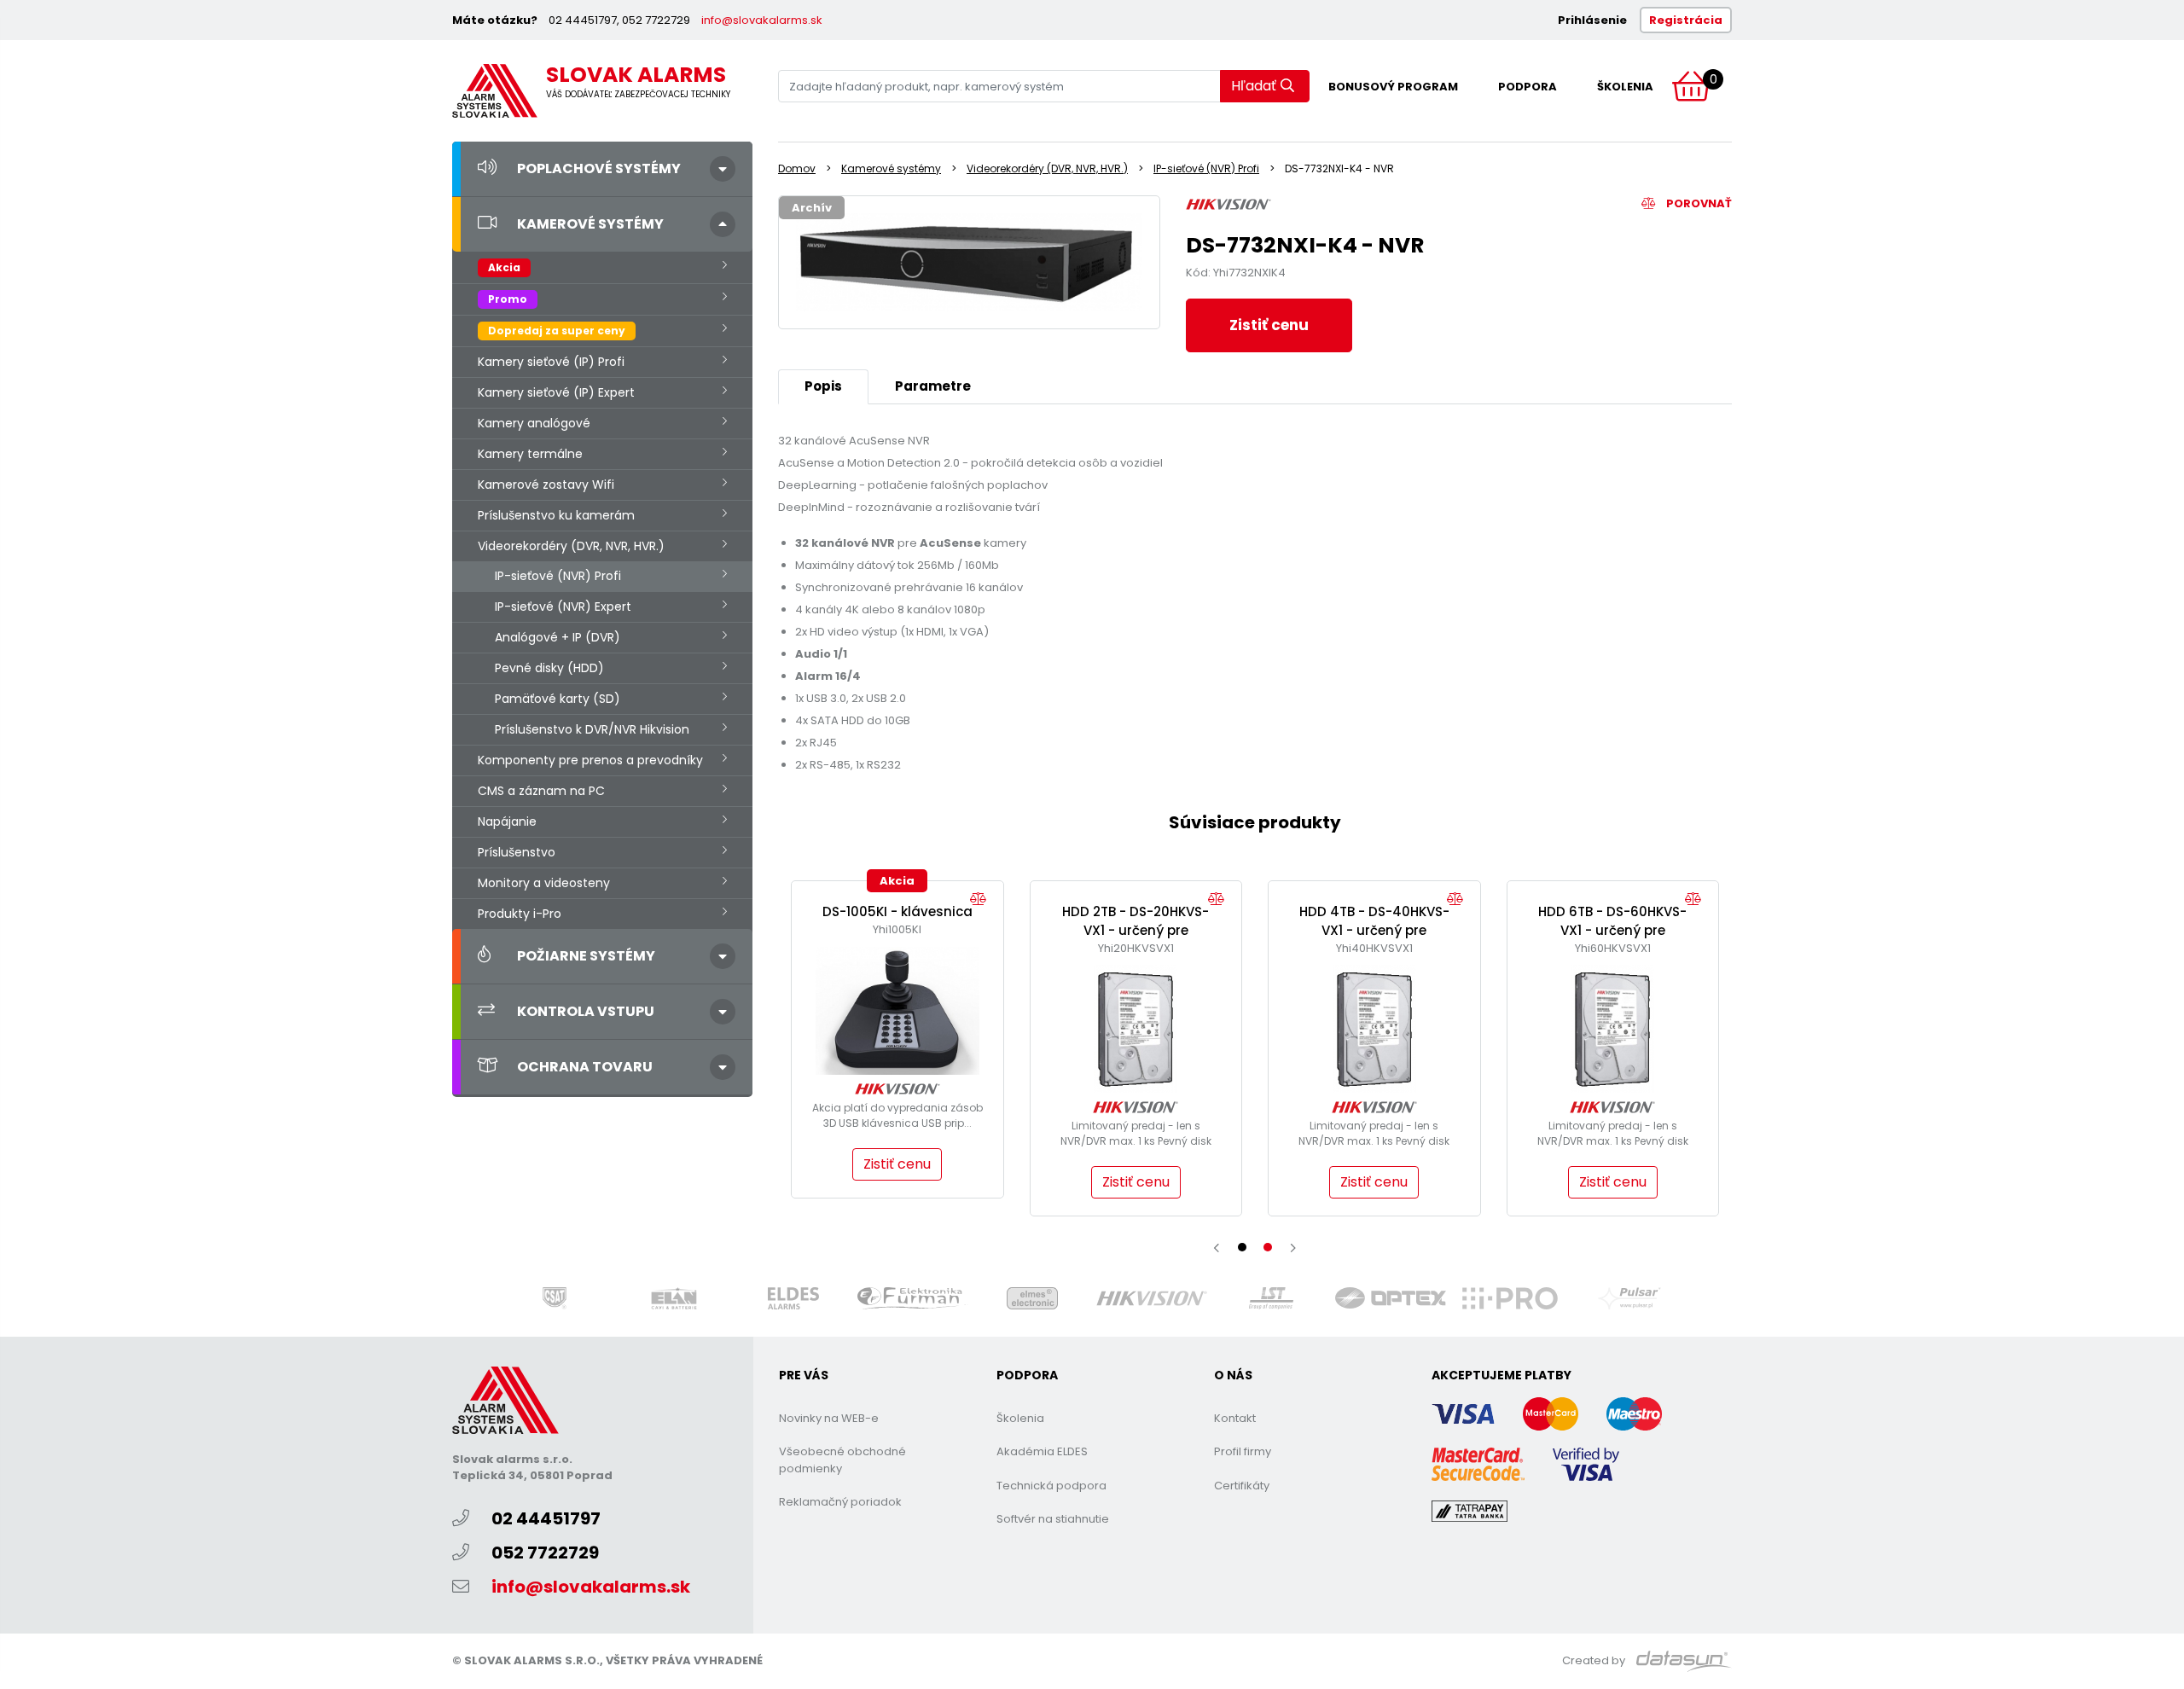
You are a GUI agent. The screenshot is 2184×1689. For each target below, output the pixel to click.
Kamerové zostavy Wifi (546, 485)
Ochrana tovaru (585, 1067)
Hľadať (1254, 86)
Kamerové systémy (590, 224)
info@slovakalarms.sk (762, 20)
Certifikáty (1242, 1486)
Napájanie (507, 821)
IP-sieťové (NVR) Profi (558, 576)
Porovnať (1698, 203)
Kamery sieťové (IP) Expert (556, 392)
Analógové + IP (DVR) (558, 637)
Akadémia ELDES (1042, 1451)
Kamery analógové (534, 423)
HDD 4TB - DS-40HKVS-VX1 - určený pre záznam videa (1374, 931)
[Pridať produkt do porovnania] (982, 900)
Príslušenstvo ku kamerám (556, 515)
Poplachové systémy (599, 168)
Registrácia (1686, 20)
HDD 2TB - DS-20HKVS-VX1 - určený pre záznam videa (1136, 931)
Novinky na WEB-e (829, 1418)
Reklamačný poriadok (840, 1502)
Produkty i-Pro (520, 914)
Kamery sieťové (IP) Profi (551, 362)
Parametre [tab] (933, 386)
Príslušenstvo (517, 852)
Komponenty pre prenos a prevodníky (590, 760)
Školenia (1625, 87)
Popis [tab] (823, 386)
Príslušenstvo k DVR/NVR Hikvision (592, 729)
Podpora (1528, 87)
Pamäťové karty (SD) (558, 699)
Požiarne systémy (586, 956)
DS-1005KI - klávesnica (897, 911)
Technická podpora (1051, 1486)
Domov (797, 168)
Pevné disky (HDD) (549, 668)
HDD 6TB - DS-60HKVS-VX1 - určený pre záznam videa (1612, 931)
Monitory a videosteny (544, 883)
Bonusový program (1393, 87)
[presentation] (1217, 1248)
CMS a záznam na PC (541, 791)
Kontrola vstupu (586, 1011)
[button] (1242, 1247)
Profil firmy (1243, 1451)
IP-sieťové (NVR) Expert (563, 607)
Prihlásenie (1592, 20)
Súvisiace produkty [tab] (1255, 822)
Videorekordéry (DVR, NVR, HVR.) (571, 546)
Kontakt (1235, 1418)
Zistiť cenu (1269, 325)
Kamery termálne (530, 454)
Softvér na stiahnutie (1053, 1519)
